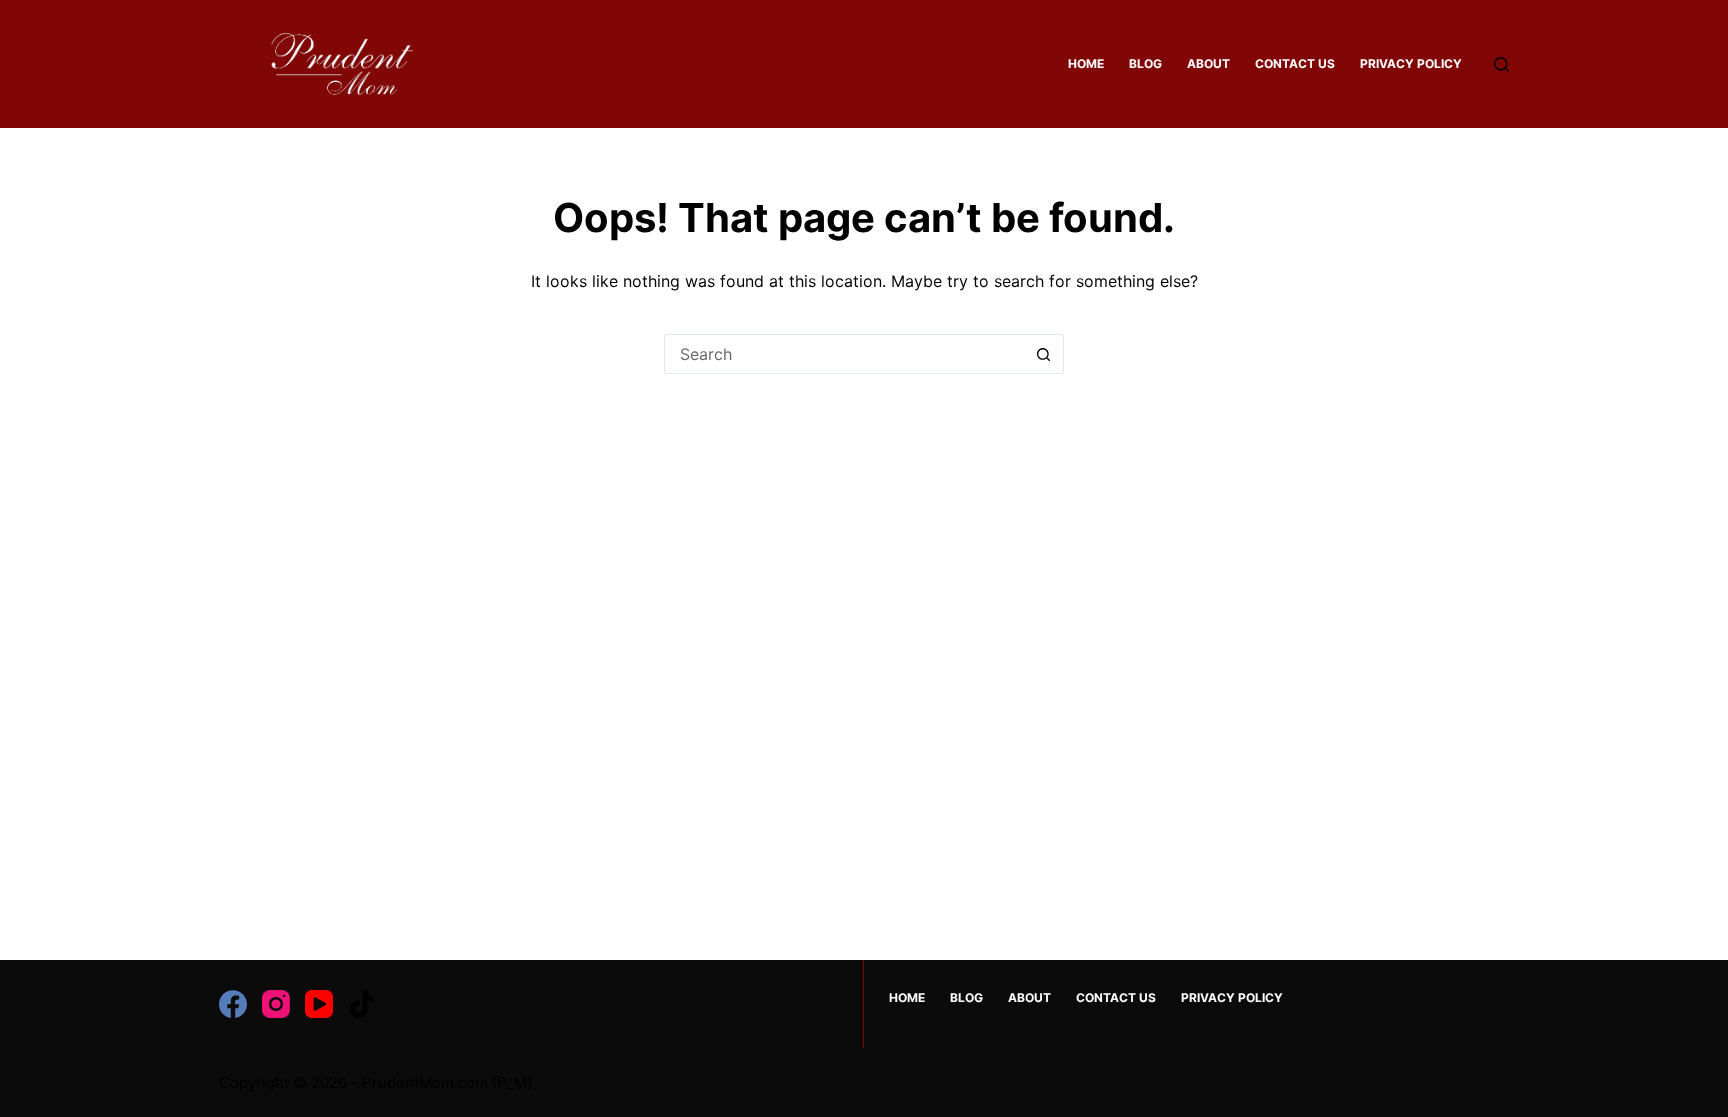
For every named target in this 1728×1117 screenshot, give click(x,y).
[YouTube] (319, 1004)
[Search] (1501, 64)
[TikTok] (362, 1004)
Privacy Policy (1411, 63)
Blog (1145, 63)
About (1208, 63)
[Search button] (1044, 354)
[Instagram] (276, 1004)
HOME (1086, 63)
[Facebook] (233, 1004)
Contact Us (1295, 63)
